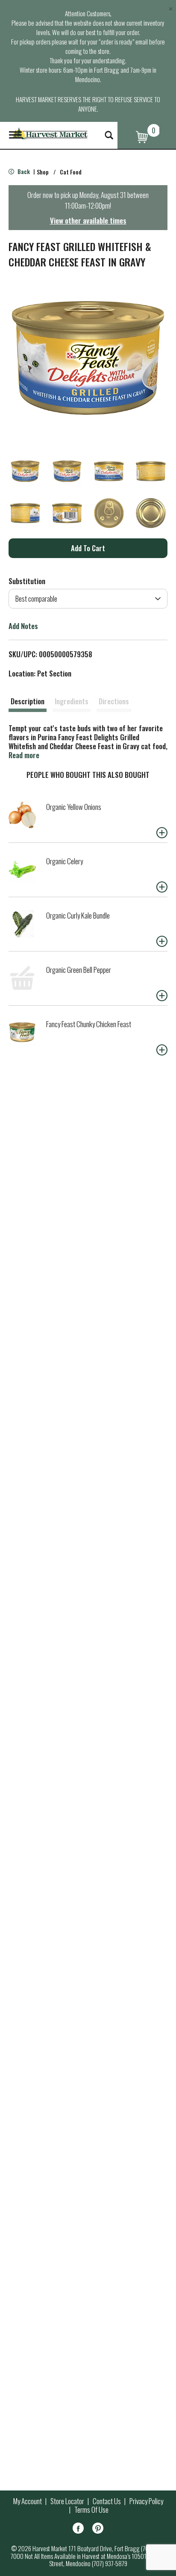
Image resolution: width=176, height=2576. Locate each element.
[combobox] (88, 599)
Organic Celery (65, 861)
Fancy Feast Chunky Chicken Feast (89, 1024)
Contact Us (107, 2501)
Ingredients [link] (72, 701)
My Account (28, 2501)
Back (23, 171)
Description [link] (28, 701)
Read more (24, 755)
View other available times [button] (88, 220)
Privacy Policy (146, 2501)
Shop (43, 172)
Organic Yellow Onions (74, 807)
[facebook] (78, 2530)
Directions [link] (114, 701)
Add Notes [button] (23, 626)
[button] (25, 471)
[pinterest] (98, 2530)
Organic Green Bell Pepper (79, 970)
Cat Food (71, 172)
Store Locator (67, 2501)
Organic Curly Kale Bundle (78, 915)
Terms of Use (91, 2510)
